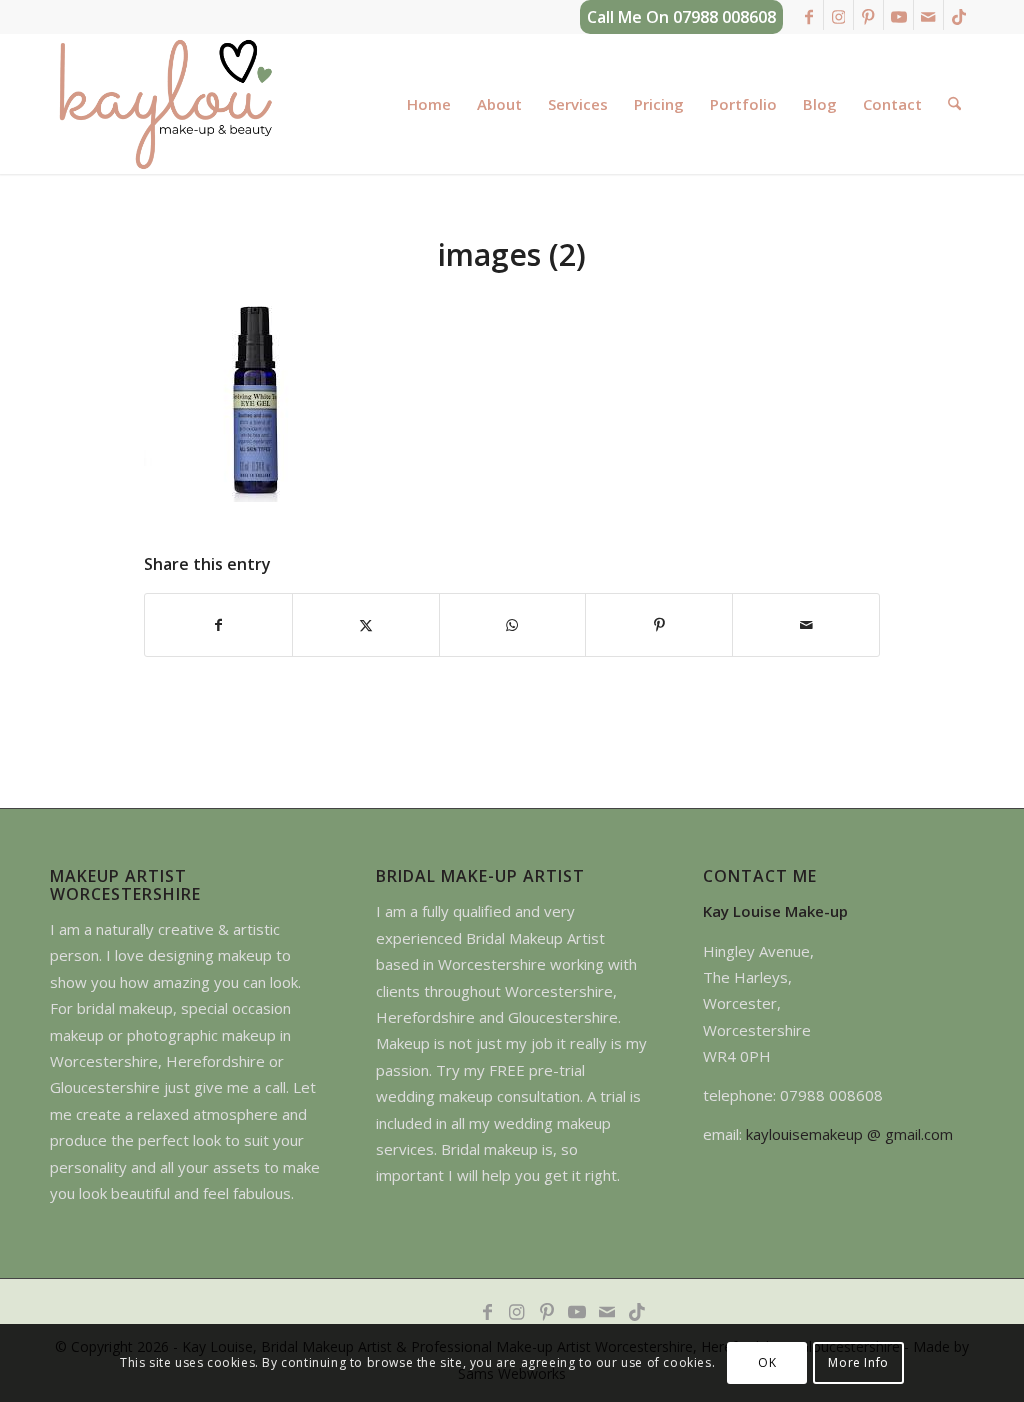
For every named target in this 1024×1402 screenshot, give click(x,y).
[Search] (954, 104)
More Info (858, 1362)
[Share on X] (366, 625)
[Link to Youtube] (898, 15)
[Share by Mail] (806, 625)
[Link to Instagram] (838, 15)
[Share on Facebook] (218, 625)
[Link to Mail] (928, 15)
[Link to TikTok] (959, 15)
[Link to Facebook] (808, 15)
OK (767, 1362)
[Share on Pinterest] (659, 625)
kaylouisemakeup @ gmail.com (849, 1134)
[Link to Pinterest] (868, 15)
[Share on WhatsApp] (513, 625)
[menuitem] (429, 104)
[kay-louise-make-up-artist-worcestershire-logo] (165, 104)
